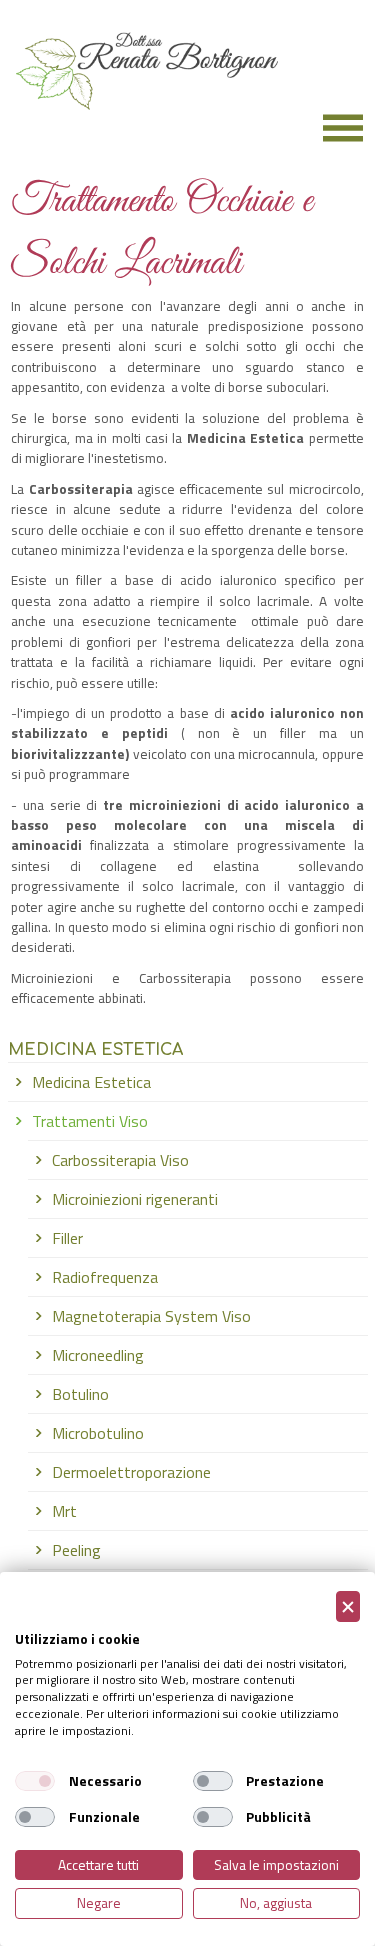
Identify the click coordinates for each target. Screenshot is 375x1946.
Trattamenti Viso (90, 1121)
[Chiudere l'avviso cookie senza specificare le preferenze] (348, 1606)
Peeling (76, 1550)
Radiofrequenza (105, 1277)
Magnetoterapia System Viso (151, 1316)
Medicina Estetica (91, 1082)
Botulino (80, 1394)
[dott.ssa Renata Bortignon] (139, 120)
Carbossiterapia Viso (120, 1160)
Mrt (64, 1511)
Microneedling (98, 1355)
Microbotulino (98, 1433)
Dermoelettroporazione (131, 1472)
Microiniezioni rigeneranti (135, 1199)
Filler (67, 1238)
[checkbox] (35, 1781)
